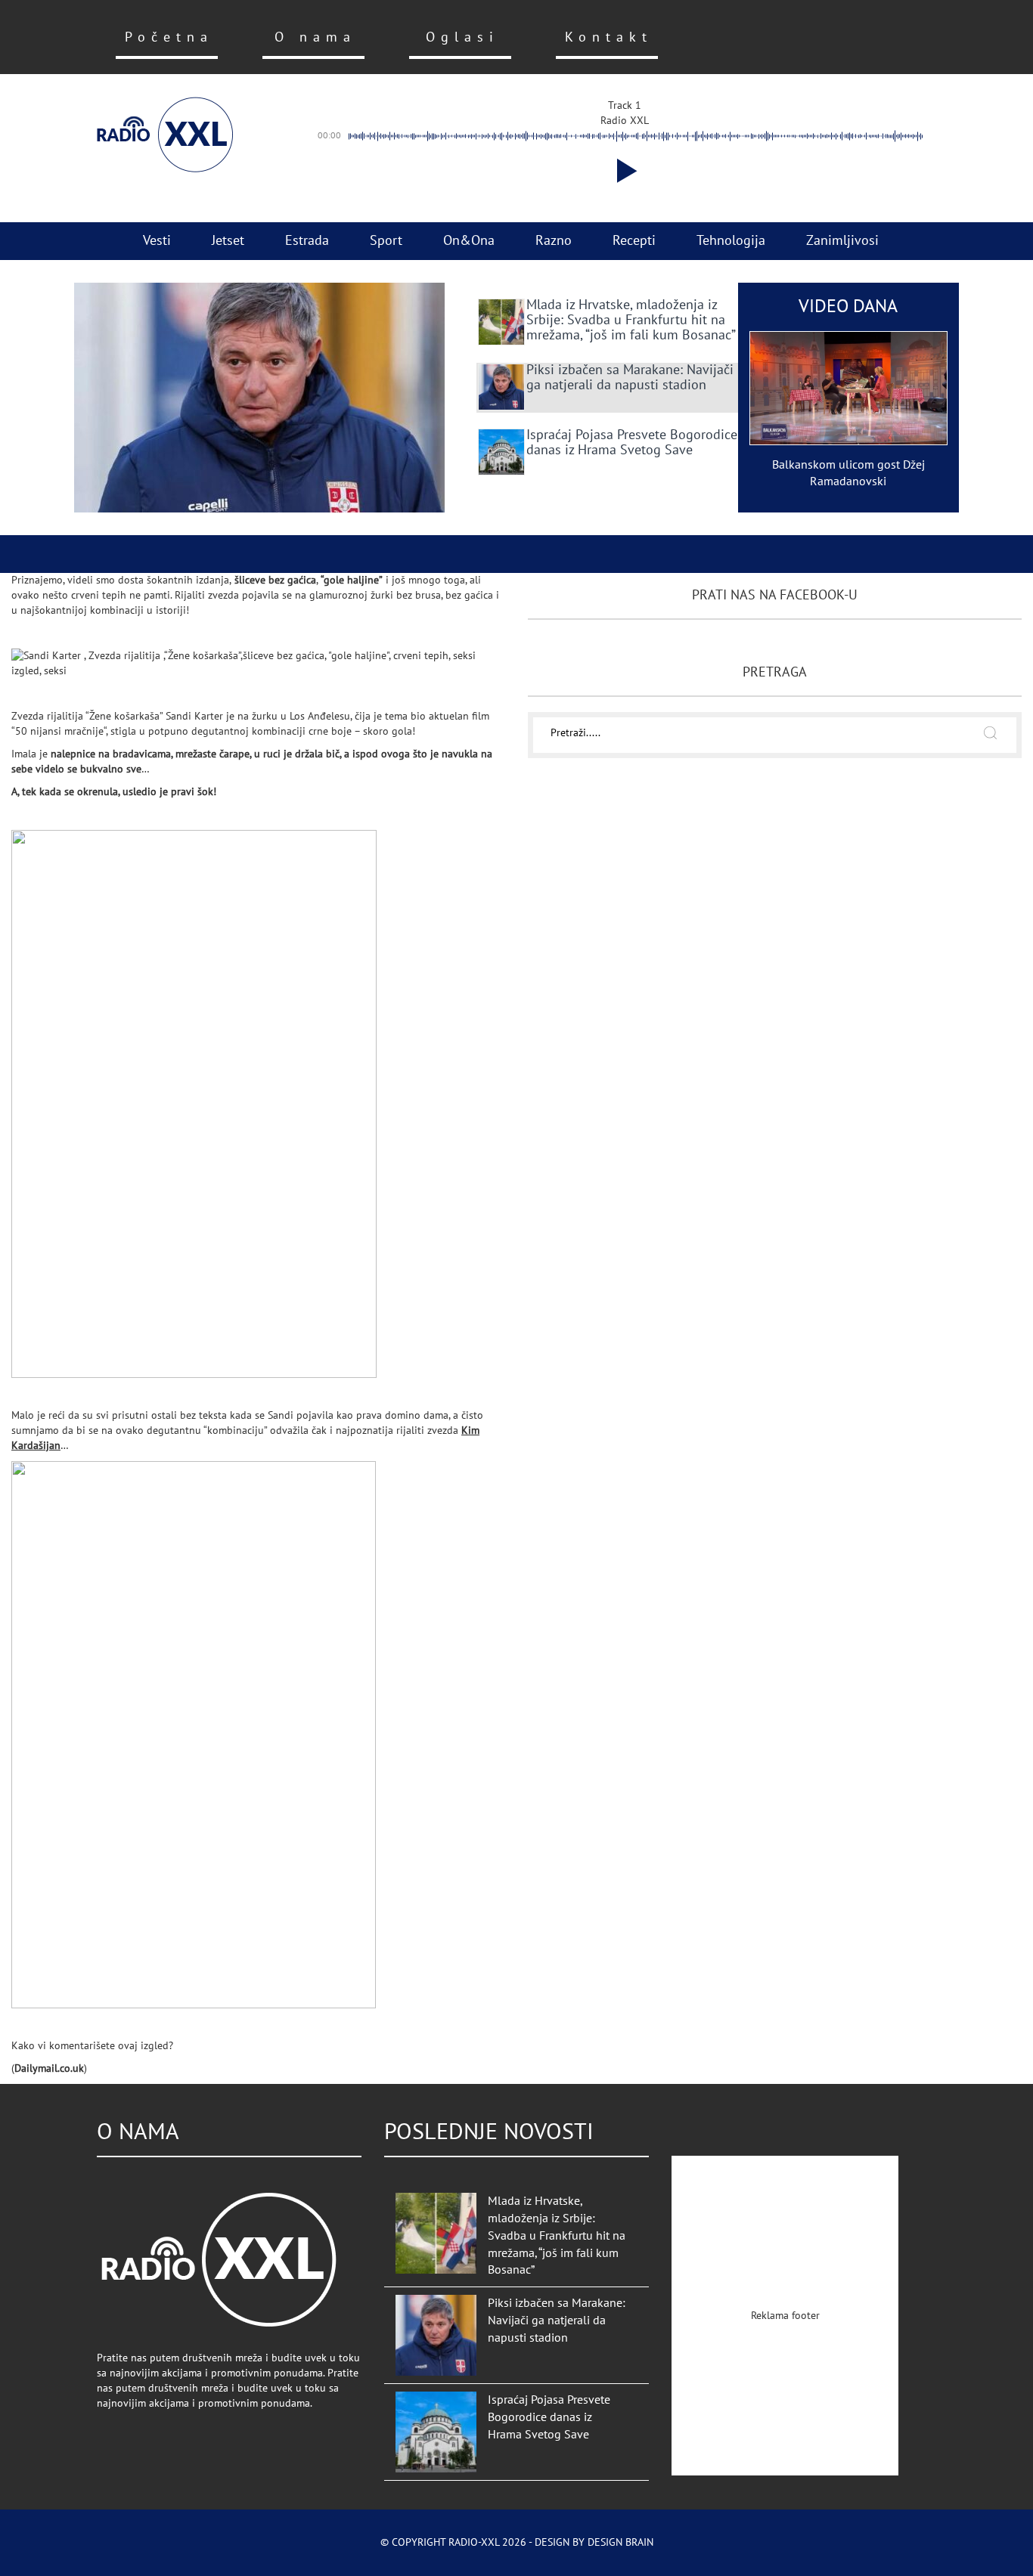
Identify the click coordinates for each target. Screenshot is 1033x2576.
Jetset (228, 241)
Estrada (307, 241)
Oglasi (462, 37)
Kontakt (609, 37)
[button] (624, 171)
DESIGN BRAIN (620, 2542)
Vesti (157, 241)
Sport (386, 241)
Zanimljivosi (842, 241)
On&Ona (469, 241)
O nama (315, 37)
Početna (169, 37)
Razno (554, 241)
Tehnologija (731, 241)
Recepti (634, 241)
